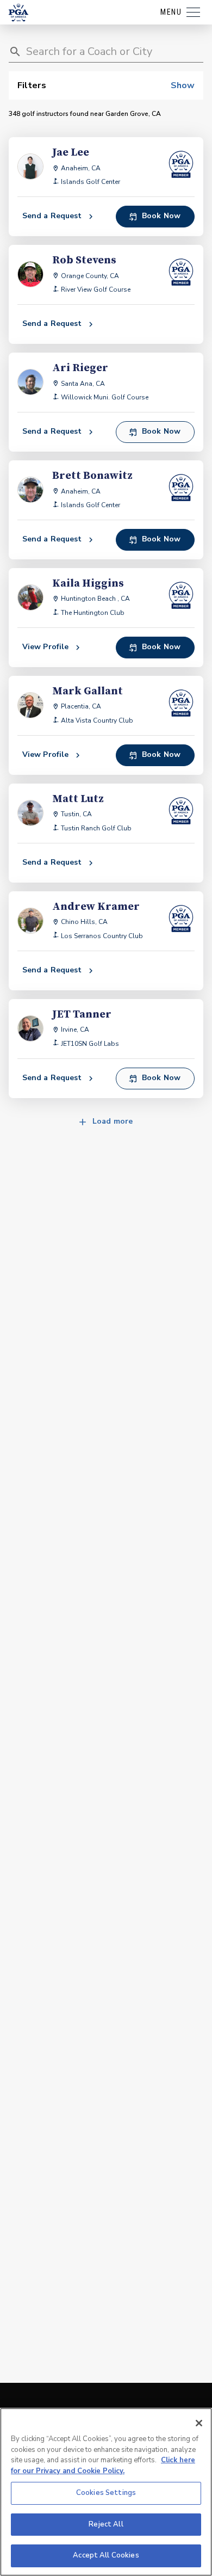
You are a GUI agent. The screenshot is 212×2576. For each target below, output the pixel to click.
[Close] (199, 2423)
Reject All (106, 2524)
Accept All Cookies (106, 2555)
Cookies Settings (106, 2493)
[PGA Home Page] (18, 13)
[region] (106, 2492)
